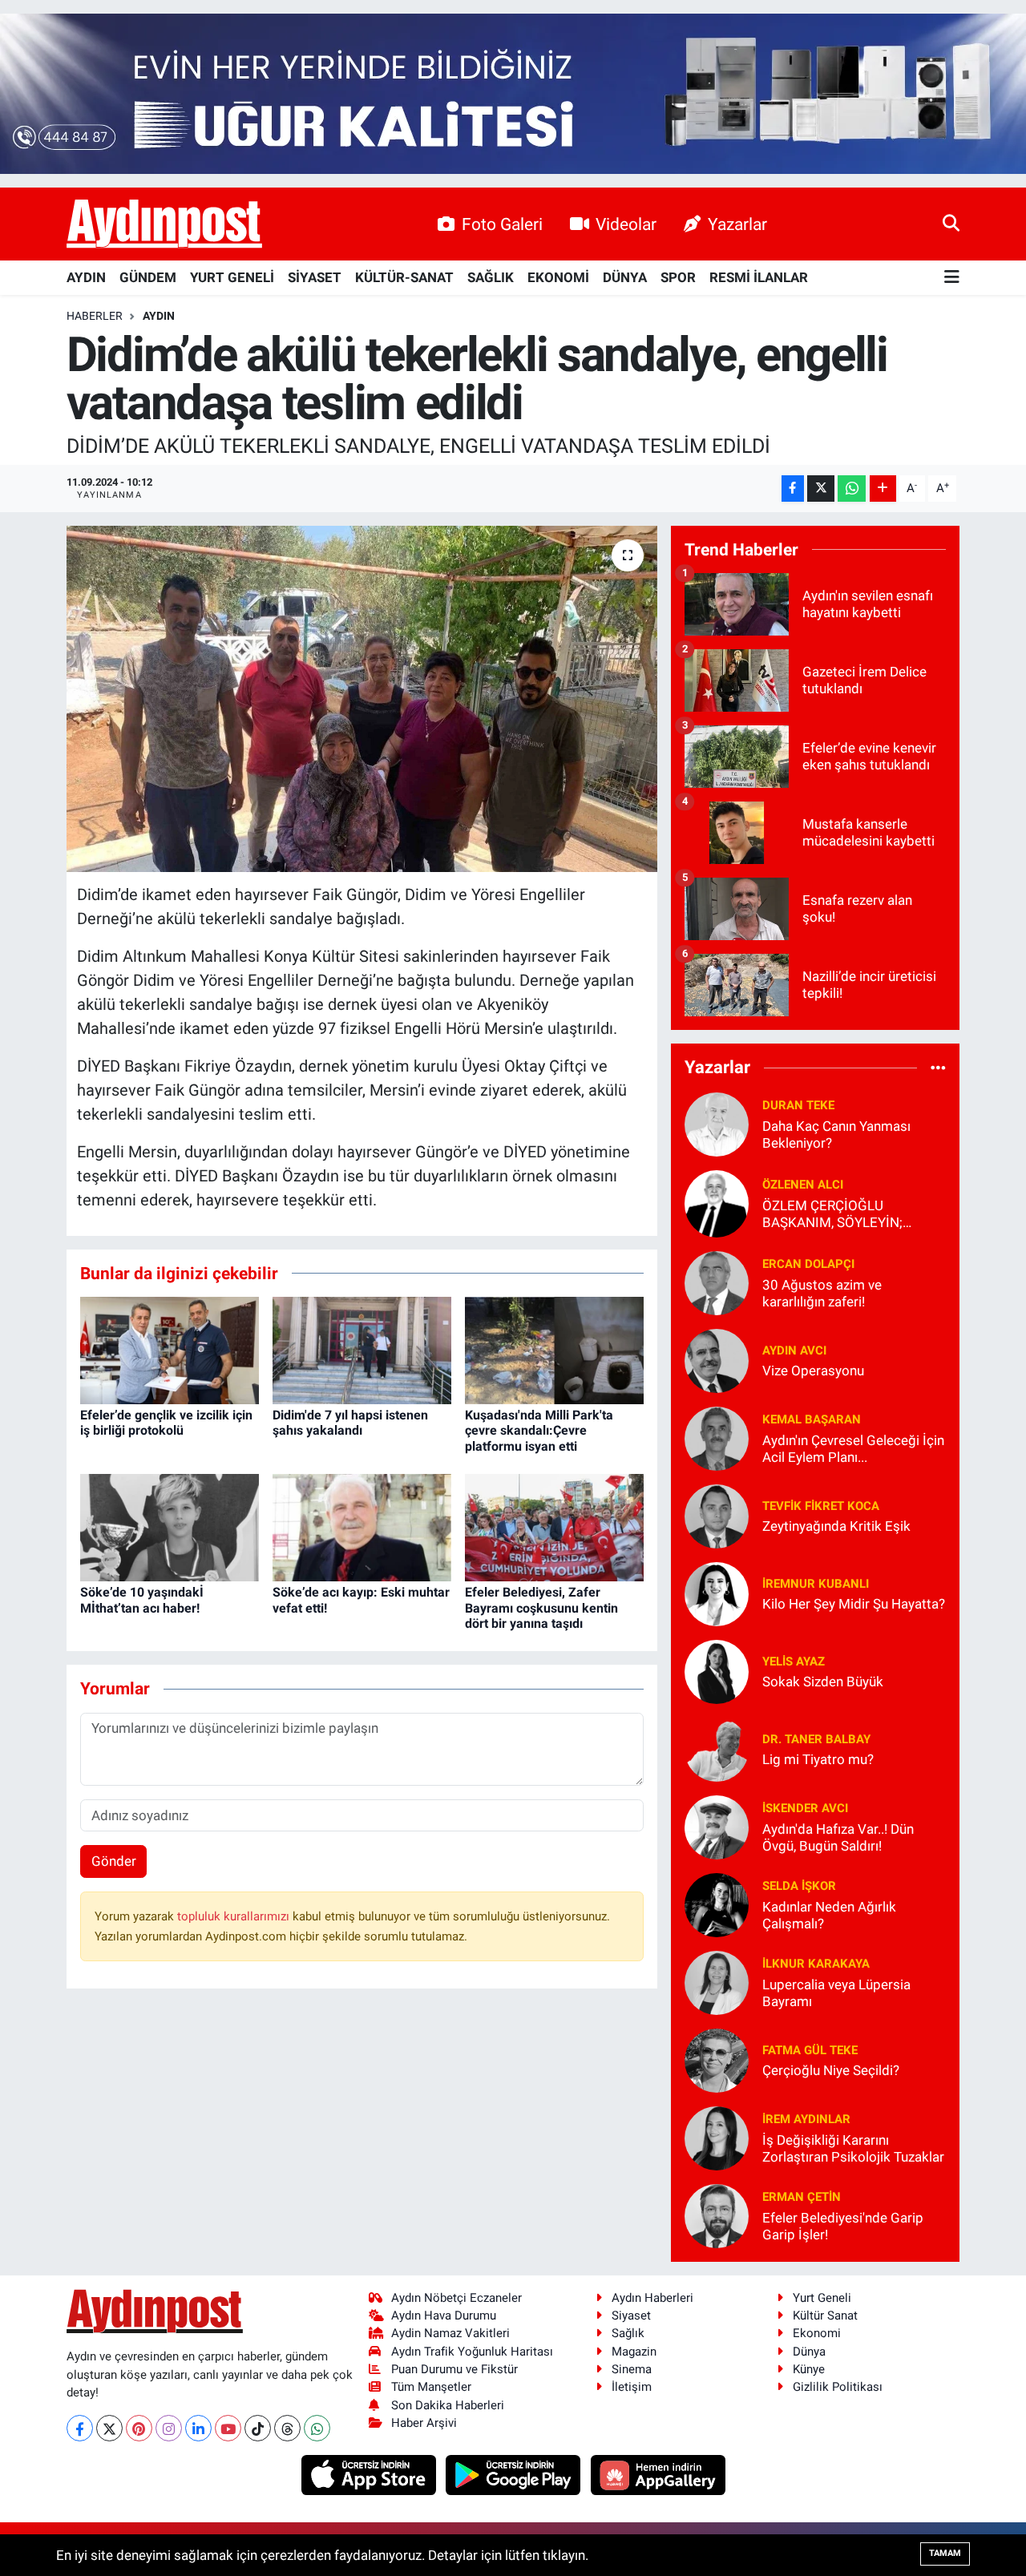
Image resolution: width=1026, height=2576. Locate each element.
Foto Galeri (502, 224)
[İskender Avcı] (717, 1826)
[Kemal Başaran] (717, 1437)
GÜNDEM (148, 277)
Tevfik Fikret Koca (821, 1506)
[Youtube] (228, 2428)
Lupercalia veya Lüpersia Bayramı (836, 1993)
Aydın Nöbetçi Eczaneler (456, 2298)
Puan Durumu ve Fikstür (454, 2369)
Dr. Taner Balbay (816, 1739)
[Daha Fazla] (883, 489)
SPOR (678, 277)
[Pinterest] (139, 2428)
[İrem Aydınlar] (717, 2137)
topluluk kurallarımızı (235, 1916)
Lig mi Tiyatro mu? (818, 1759)
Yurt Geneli (822, 2298)
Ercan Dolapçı (808, 1264)
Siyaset (631, 2316)
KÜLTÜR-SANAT (404, 277)
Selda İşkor (799, 1886)
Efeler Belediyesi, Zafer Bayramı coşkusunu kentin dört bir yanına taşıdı (541, 1607)
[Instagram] (169, 2428)
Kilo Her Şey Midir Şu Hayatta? (854, 1604)
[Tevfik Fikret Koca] (717, 1515)
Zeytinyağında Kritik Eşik (836, 1526)
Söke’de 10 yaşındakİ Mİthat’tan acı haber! (142, 1600)
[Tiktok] (258, 2428)
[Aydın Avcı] (717, 1359)
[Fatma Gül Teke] (717, 2059)
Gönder (114, 1861)
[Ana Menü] (952, 278)
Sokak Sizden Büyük (823, 1682)
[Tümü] (938, 1068)
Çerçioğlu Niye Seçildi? (831, 2070)
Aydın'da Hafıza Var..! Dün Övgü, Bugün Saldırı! (838, 1837)
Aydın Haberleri (652, 2298)
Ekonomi (817, 2333)
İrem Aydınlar (806, 2119)
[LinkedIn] (198, 2428)
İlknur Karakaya (816, 1964)
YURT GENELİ (232, 277)
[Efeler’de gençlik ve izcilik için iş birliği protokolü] (170, 1349)
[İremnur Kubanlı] (717, 1593)
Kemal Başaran (812, 1419)
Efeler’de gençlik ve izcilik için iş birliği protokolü (166, 1423)
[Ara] (951, 224)
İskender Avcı (805, 1808)
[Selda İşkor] (717, 1904)
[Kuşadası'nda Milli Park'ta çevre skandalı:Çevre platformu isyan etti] (554, 1349)
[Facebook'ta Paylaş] (793, 489)
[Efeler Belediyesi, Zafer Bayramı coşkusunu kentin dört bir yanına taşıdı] (554, 1527)
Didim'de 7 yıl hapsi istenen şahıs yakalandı (350, 1423)
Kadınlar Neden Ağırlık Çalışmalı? (829, 1915)
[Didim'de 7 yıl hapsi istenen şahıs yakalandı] (362, 1349)
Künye (809, 2369)
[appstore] (370, 2474)
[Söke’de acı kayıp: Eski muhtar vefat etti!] (362, 1527)
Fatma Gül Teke (810, 2050)
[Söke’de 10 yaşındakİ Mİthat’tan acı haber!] (170, 1527)
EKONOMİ (558, 277)
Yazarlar (737, 224)
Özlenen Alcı (803, 1185)
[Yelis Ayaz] (717, 1670)
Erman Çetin (802, 2197)
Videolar (626, 224)
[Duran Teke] (717, 1123)
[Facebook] (80, 2428)
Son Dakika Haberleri (448, 2405)
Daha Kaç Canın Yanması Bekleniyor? (836, 1135)
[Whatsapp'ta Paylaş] (852, 489)
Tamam (945, 2553)
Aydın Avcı (794, 1351)
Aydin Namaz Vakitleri (450, 2333)
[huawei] (658, 2474)
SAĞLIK (491, 277)
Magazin (634, 2352)
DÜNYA (625, 277)
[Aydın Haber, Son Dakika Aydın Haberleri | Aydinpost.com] (164, 224)
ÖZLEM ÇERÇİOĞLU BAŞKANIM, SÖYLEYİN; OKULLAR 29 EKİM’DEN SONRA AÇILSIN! (834, 1215)
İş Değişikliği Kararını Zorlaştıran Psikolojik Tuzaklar (853, 2148)
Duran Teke (798, 1105)
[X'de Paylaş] (821, 489)
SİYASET (315, 277)
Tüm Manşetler (431, 2387)
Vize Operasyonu (813, 1371)
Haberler (95, 316)
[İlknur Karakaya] (717, 1981)
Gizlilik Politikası (838, 2387)
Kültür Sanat (825, 2316)
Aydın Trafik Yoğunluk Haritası (472, 2352)
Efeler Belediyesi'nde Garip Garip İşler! (843, 2226)
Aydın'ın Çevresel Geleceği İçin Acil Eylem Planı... (853, 1449)
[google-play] (515, 2474)
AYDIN (86, 277)
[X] (109, 2428)
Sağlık (628, 2333)
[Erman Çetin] (717, 2215)
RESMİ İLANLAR (759, 277)
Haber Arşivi (424, 2423)
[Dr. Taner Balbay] (717, 1748)
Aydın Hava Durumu (444, 2316)
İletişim (632, 2387)
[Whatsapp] (317, 2428)
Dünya (809, 2352)
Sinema (632, 2369)
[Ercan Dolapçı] (717, 1282)
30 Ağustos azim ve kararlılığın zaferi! (822, 1293)
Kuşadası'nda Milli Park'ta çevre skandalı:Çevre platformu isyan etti (539, 1430)
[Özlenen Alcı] (717, 1202)
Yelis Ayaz (794, 1661)
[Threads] (287, 2428)
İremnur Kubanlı (816, 1584)
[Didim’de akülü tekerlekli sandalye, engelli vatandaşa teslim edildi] (362, 699)
